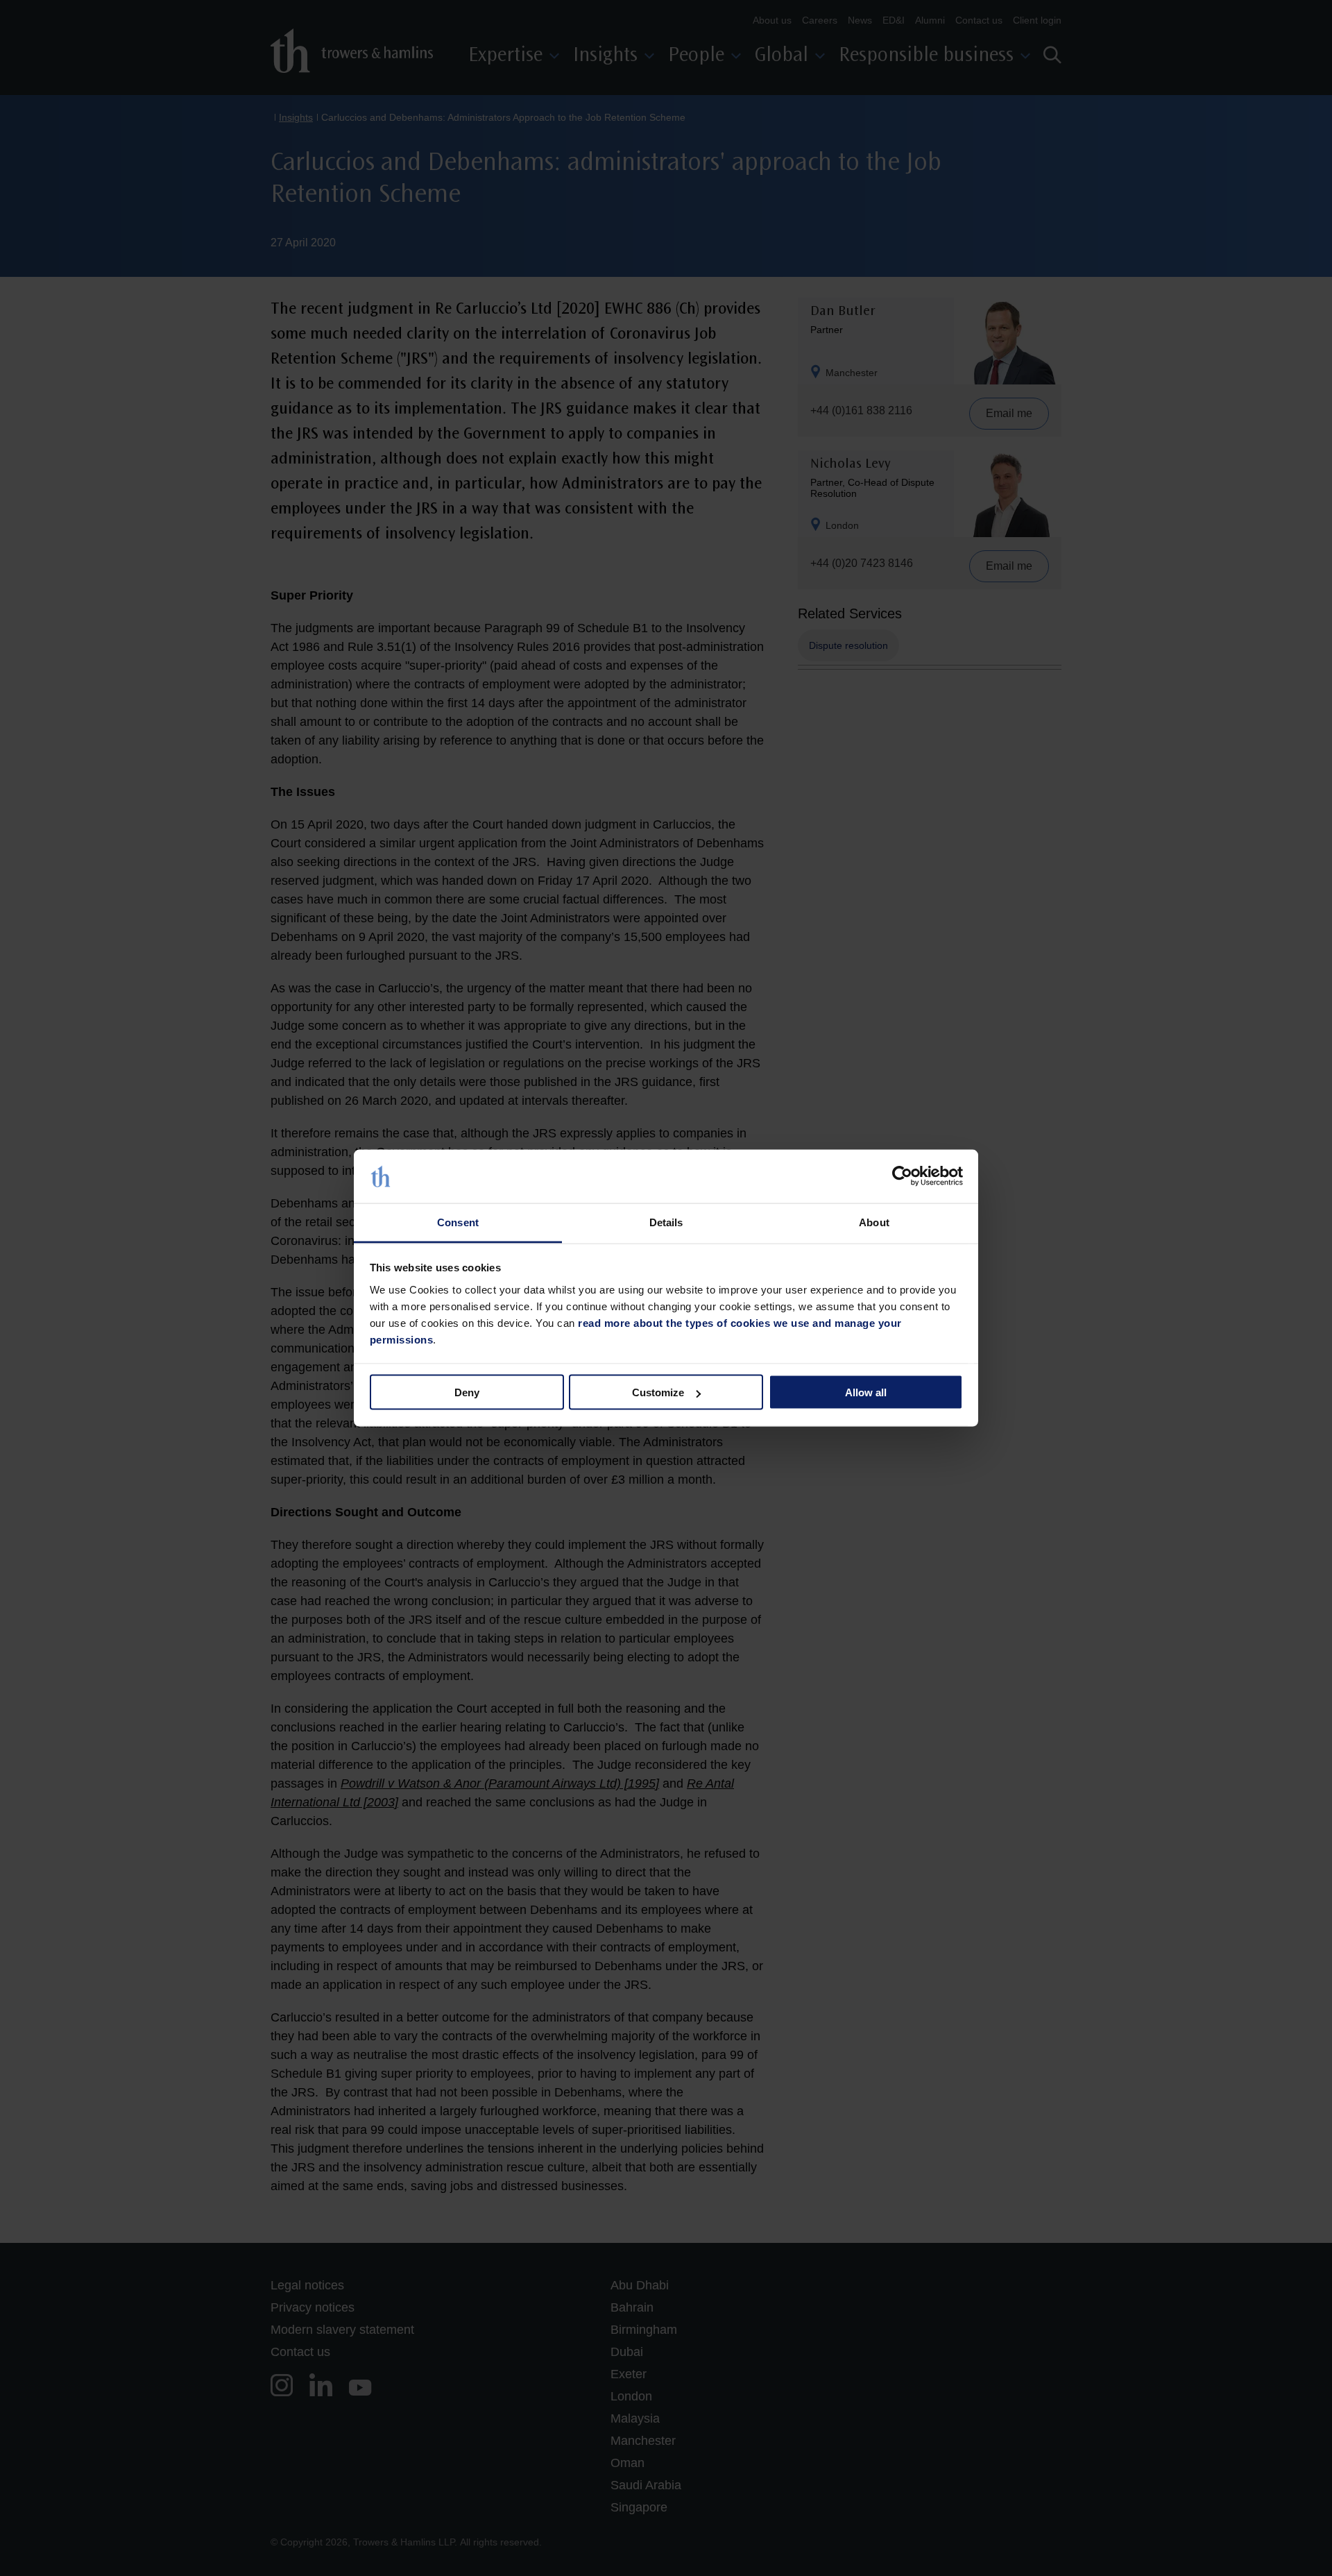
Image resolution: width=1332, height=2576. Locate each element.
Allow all (866, 1392)
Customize (658, 1392)
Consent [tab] (458, 1222)
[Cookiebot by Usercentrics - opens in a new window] (902, 1176)
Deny (467, 1392)
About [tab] (874, 1222)
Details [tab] (666, 1222)
